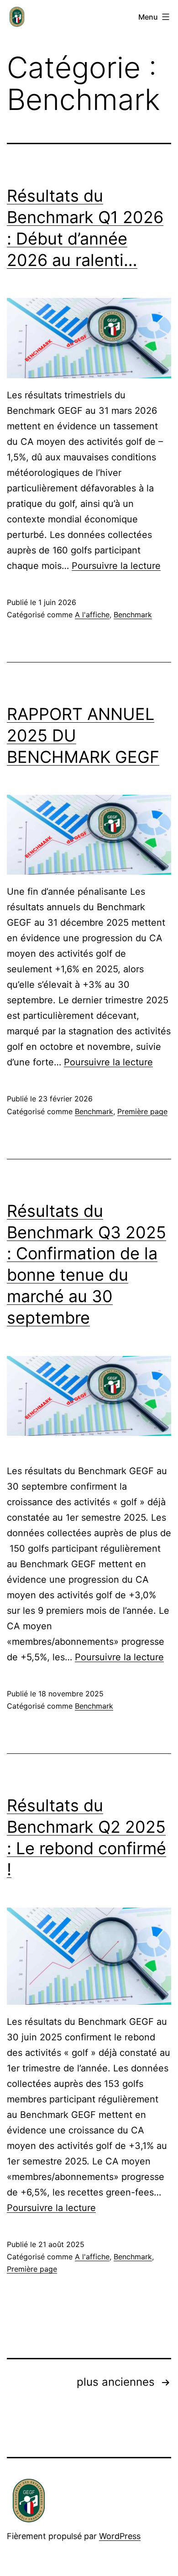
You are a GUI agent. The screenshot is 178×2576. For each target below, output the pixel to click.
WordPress (120, 2536)
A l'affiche (92, 615)
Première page (142, 1111)
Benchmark (133, 615)
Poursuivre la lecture (116, 566)
